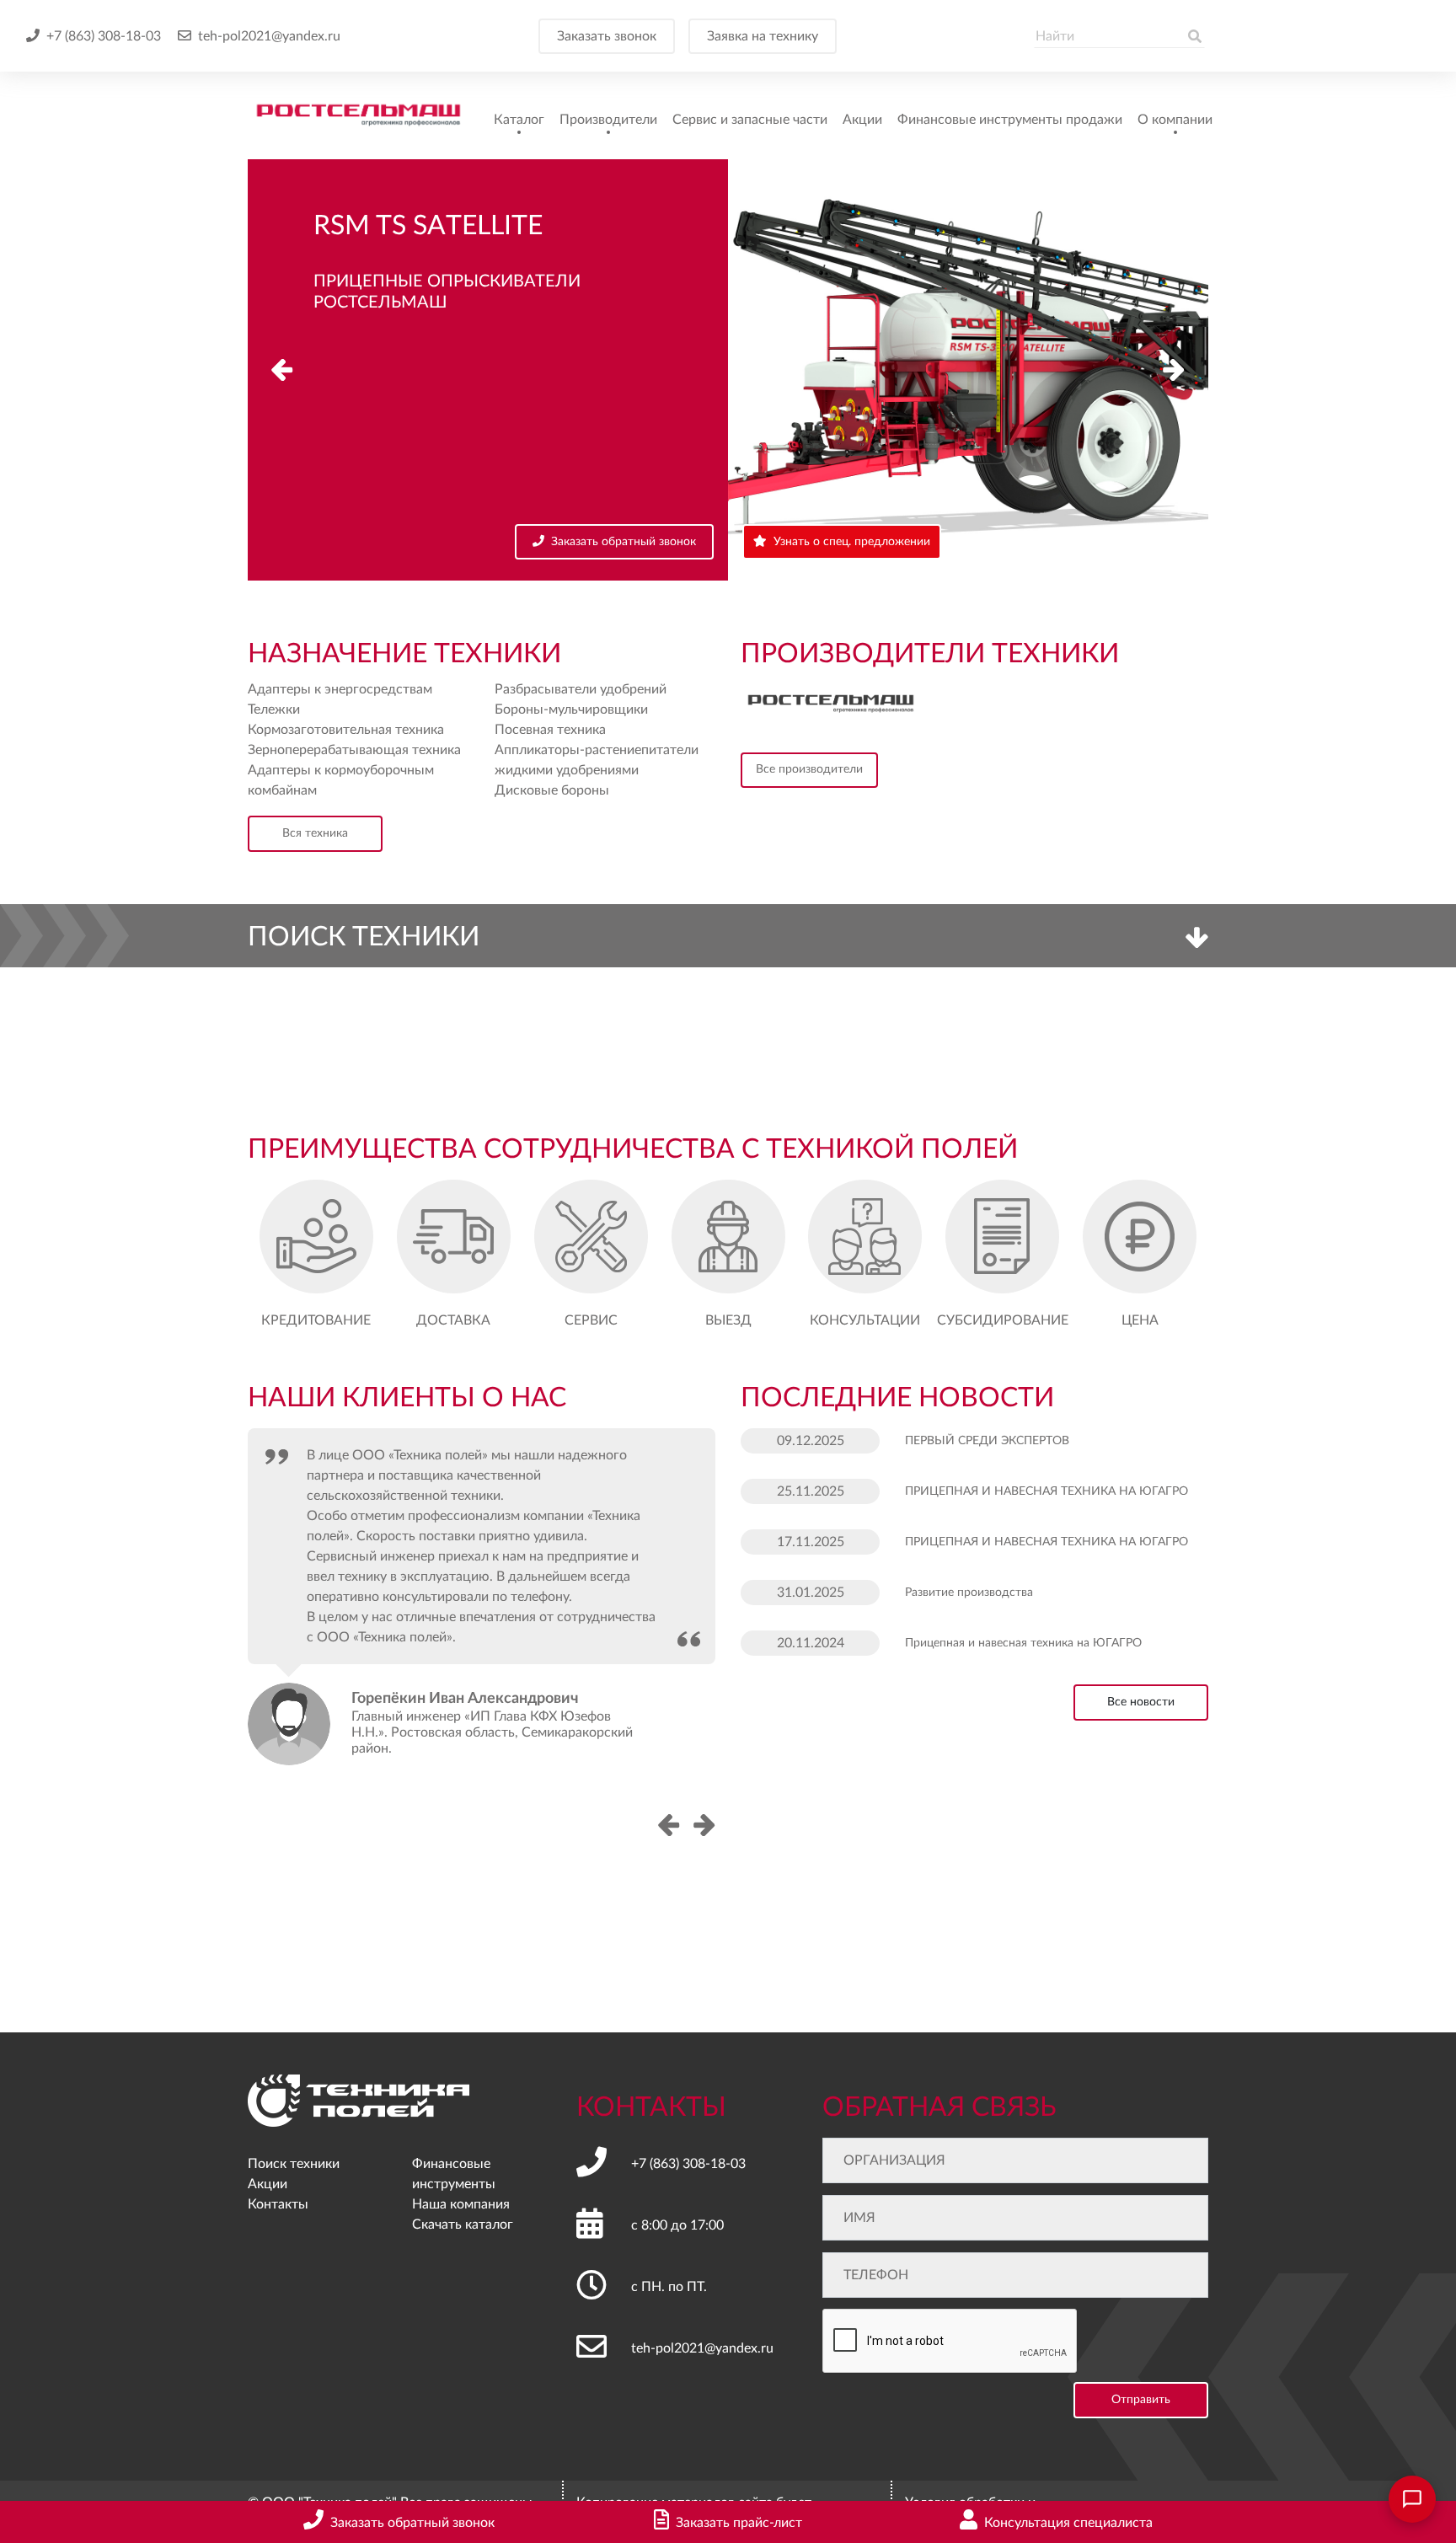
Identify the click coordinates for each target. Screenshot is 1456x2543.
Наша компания (461, 2204)
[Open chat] (1412, 2499)
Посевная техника (550, 730)
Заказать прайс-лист (739, 2523)
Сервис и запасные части (750, 120)
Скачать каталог (463, 2224)
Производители (608, 120)
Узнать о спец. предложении (852, 542)
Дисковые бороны (552, 790)
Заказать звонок (607, 36)
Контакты (278, 2204)
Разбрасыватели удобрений (581, 689)
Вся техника (315, 833)
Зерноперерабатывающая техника (354, 750)
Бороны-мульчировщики (571, 709)
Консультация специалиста (1068, 2523)
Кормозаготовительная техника (346, 730)
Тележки (274, 709)
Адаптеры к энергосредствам (340, 689)
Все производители (809, 769)
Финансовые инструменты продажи (1010, 120)
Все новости (1141, 1702)
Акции (862, 120)
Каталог (519, 120)
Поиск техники (294, 2164)
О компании (1175, 120)
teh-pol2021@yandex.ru (269, 36)
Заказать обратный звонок (624, 542)
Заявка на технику (763, 36)
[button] (1174, 370)
